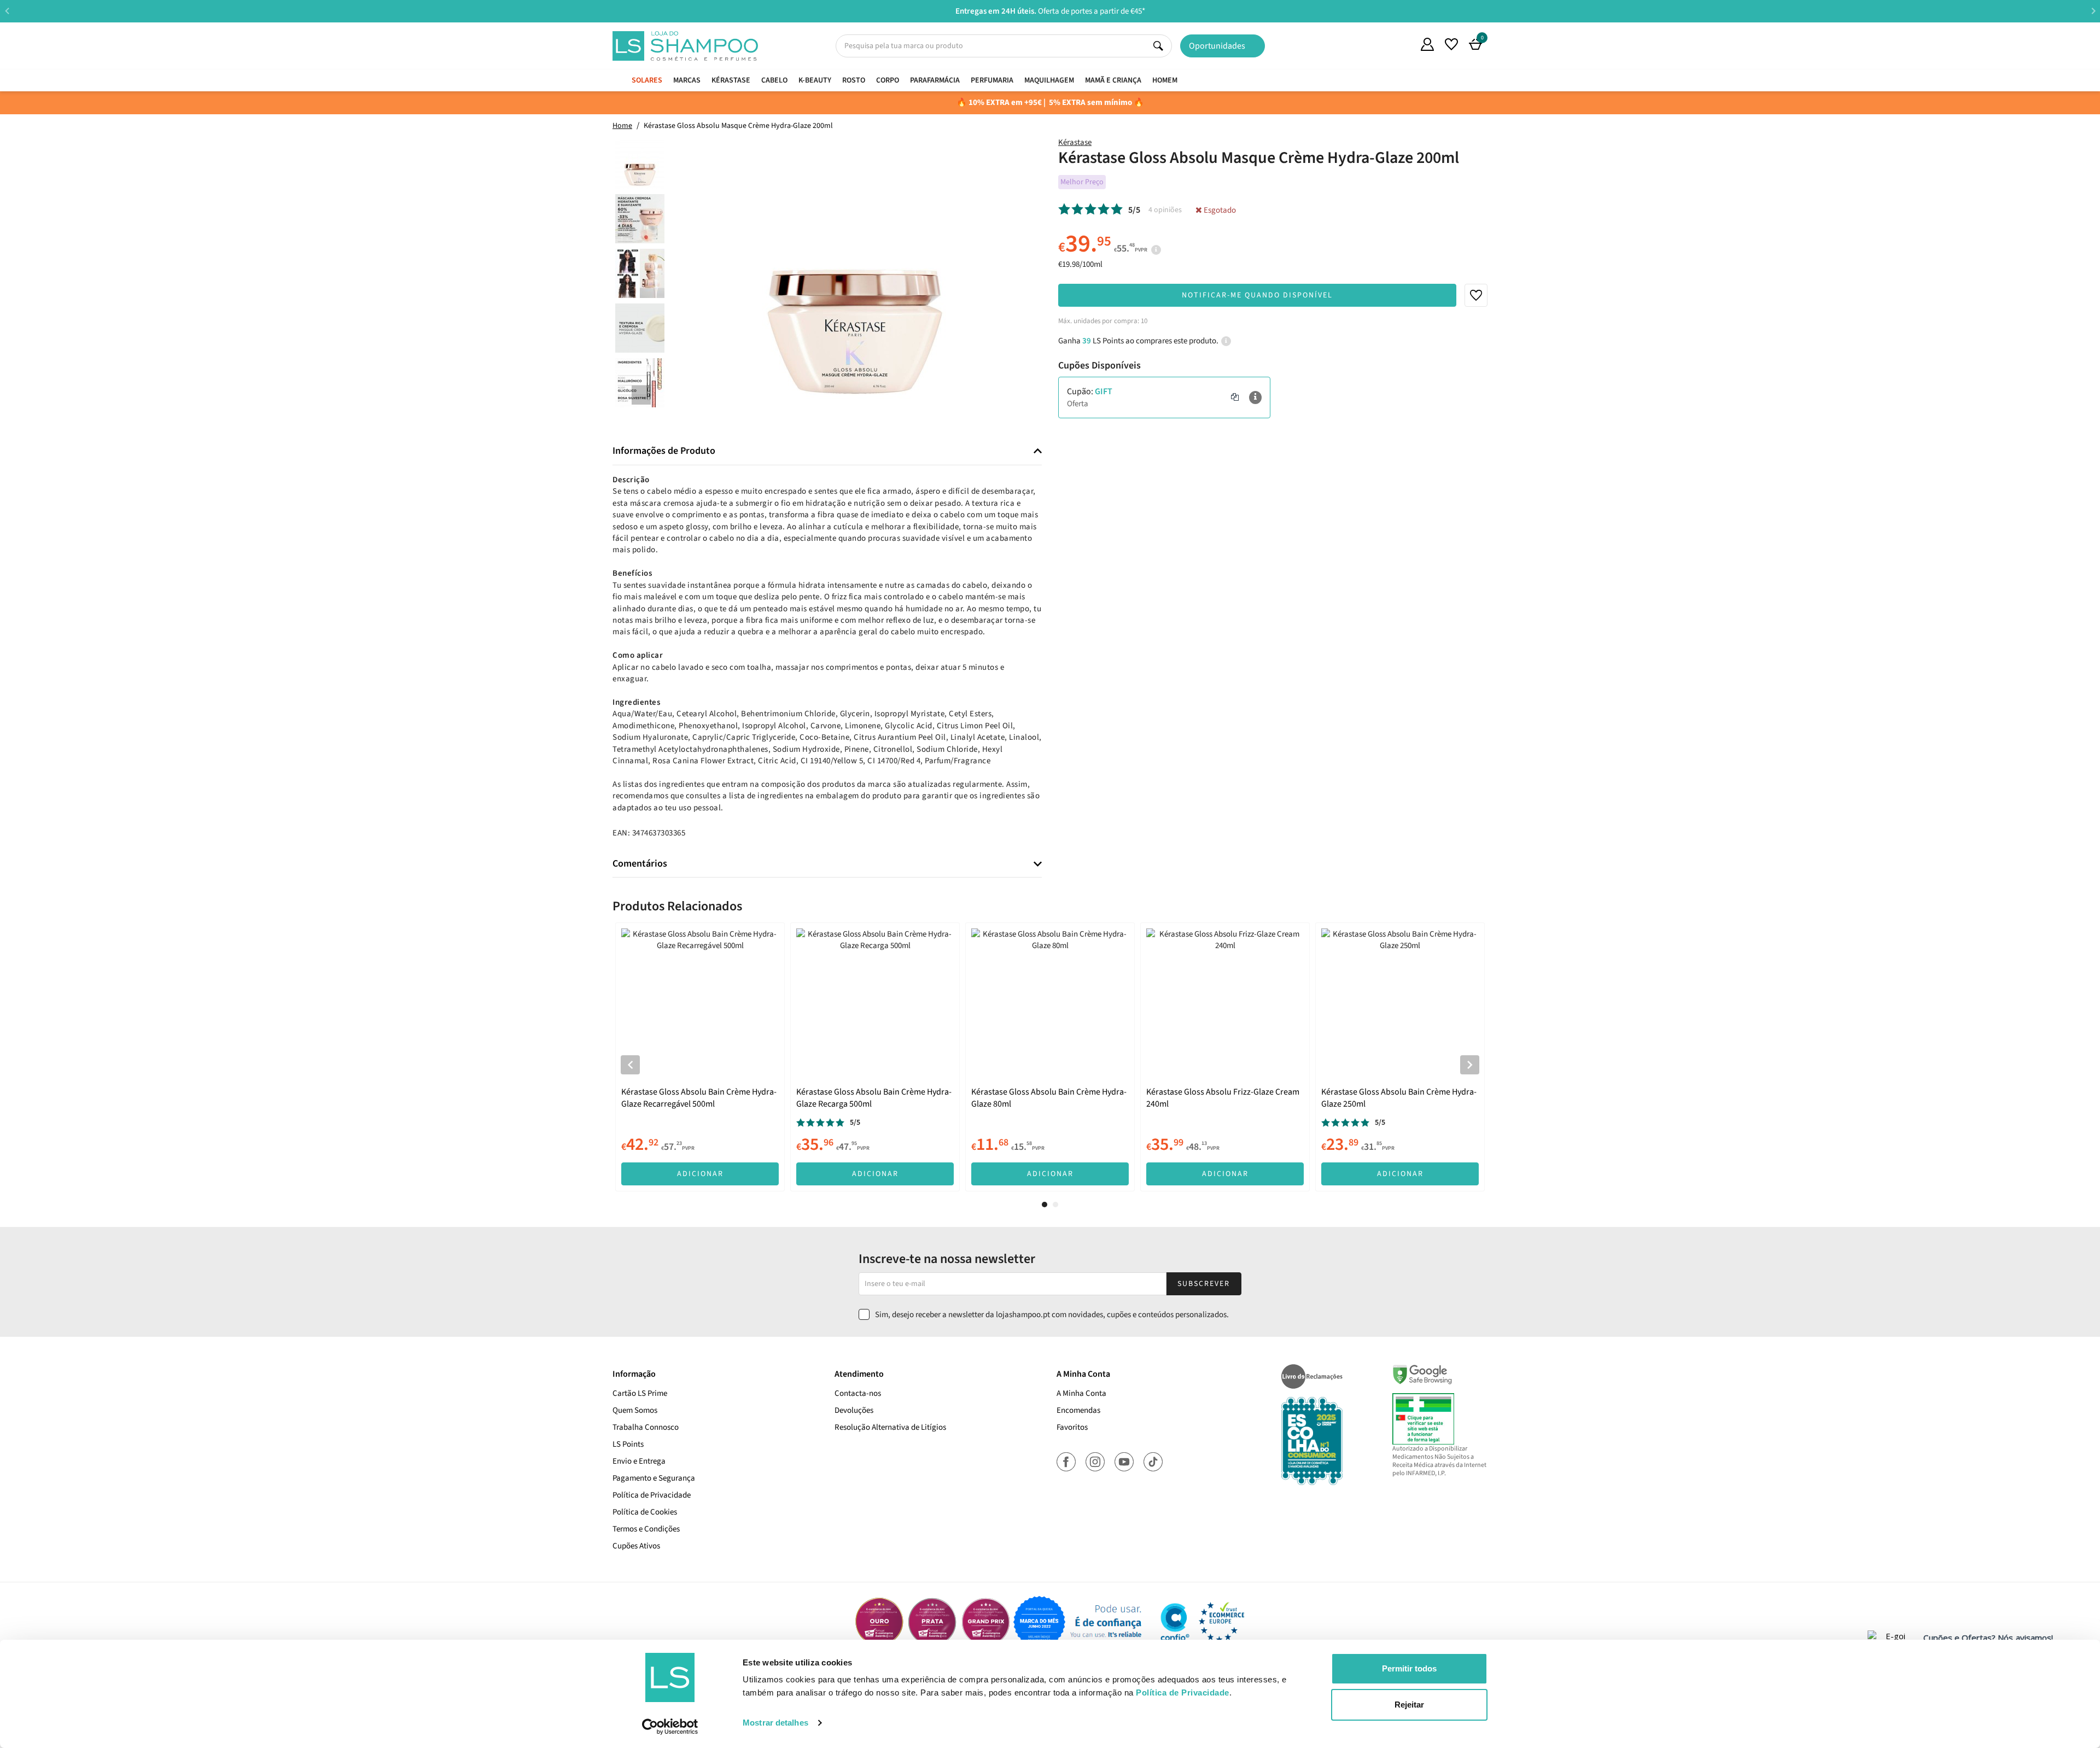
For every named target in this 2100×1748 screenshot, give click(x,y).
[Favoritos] (1451, 44)
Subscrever (1204, 1284)
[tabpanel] (700, 1057)
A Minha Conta (1081, 1393)
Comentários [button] (640, 864)
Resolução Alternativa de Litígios (890, 1427)
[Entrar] (1427, 44)
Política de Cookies (645, 1512)
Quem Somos (1403, 46)
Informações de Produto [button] (664, 451)
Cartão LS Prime (640, 1393)
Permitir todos (1409, 1668)
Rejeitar (1409, 1705)
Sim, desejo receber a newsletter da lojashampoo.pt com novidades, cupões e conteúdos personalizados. (1052, 1315)
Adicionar (700, 1174)
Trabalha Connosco (646, 1427)
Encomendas (1078, 1410)
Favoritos (1072, 1427)
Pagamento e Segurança (654, 1478)
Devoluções (854, 1410)
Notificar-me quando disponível (1257, 295)
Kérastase (1075, 142)
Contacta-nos (858, 1393)
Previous (7, 11)
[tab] (827, 451)
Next (2093, 11)
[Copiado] (1235, 397)
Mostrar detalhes (775, 1723)
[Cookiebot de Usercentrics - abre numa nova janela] (670, 1727)
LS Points (628, 1444)
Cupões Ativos (636, 1546)
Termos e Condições (646, 1529)
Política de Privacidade (652, 1495)
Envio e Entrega (639, 1461)
